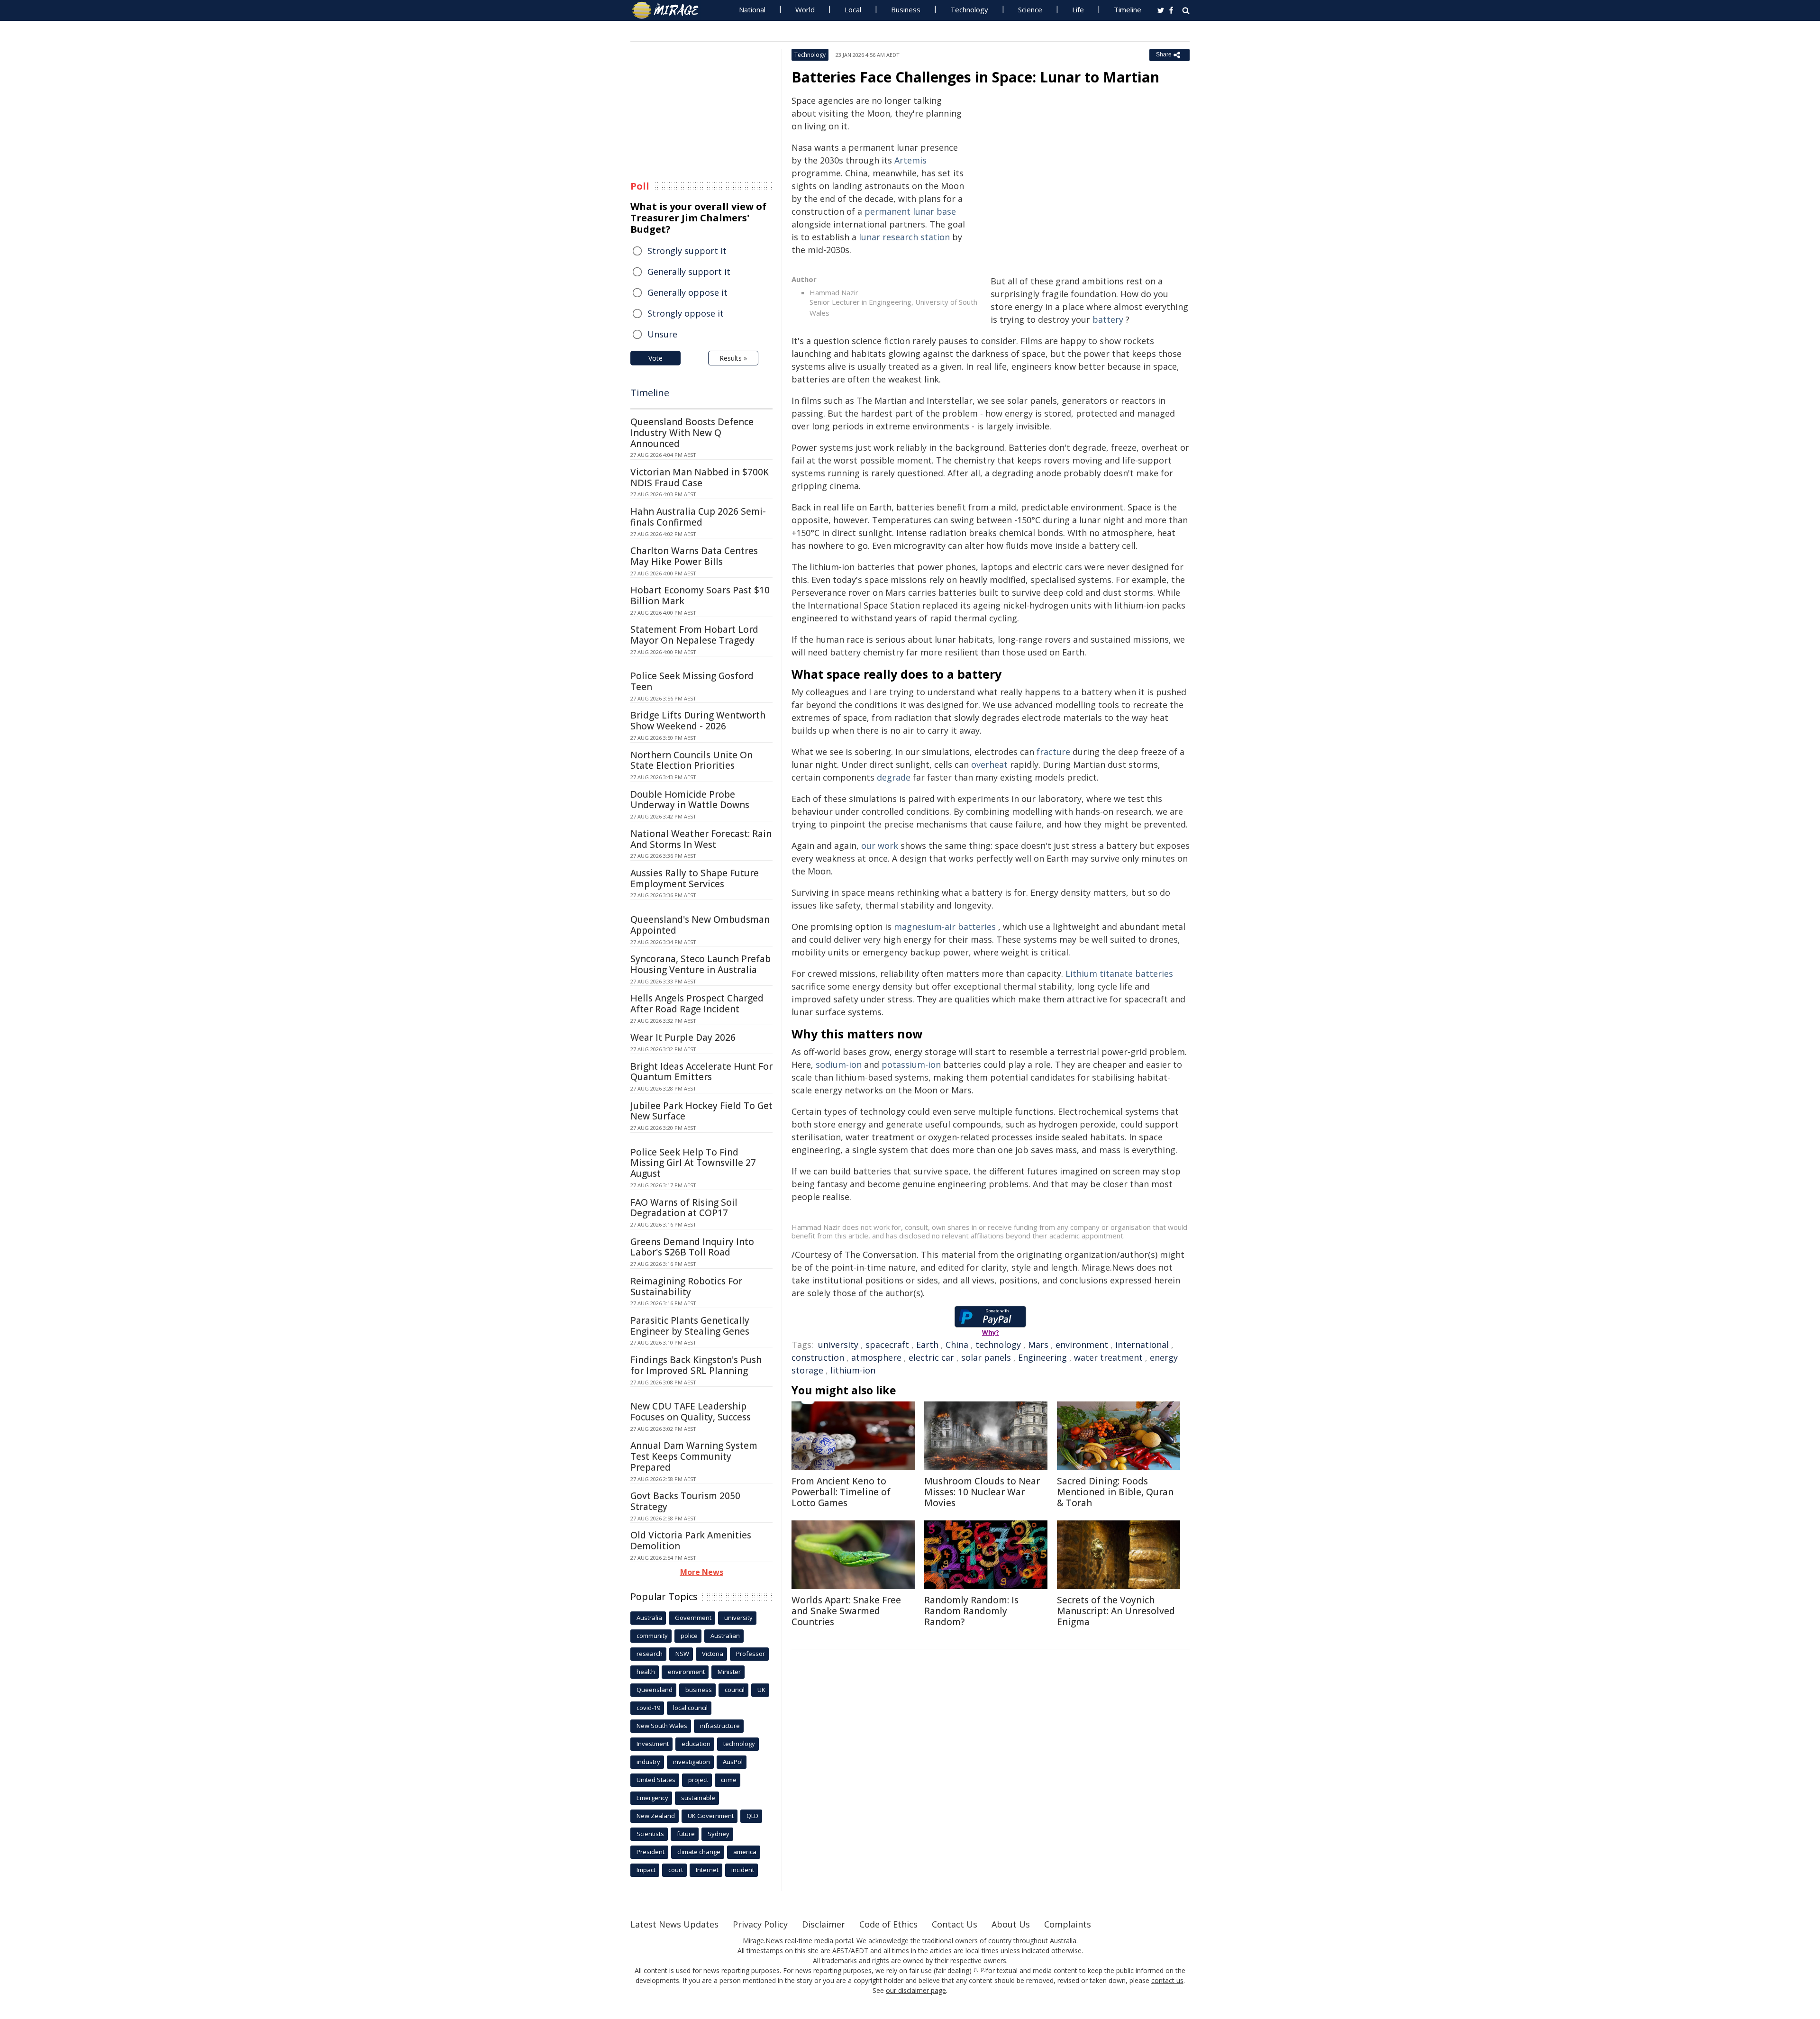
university (838, 1345)
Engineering (1042, 1357)
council (735, 1690)
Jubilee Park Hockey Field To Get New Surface (701, 1111)
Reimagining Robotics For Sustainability (686, 1287)
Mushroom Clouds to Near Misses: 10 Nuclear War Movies (982, 1492)
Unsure (662, 334)
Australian (725, 1636)
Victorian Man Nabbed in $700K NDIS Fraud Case (700, 477)
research (650, 1654)
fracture (1053, 752)
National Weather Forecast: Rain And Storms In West (701, 839)
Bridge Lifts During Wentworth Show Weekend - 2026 (698, 721)
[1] (976, 1970)
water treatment (1108, 1357)
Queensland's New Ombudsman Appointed (700, 925)
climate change (699, 1852)
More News (702, 1572)
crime (729, 1780)
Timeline (1128, 9)
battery (1108, 319)
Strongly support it (687, 251)
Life (1078, 9)
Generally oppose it (687, 292)
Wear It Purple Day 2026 (683, 1037)
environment (1082, 1345)
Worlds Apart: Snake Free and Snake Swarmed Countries (846, 1611)
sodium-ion (839, 1064)
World (805, 9)
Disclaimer (824, 1924)
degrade (894, 777)
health (646, 1672)
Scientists (650, 1834)
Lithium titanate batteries (1119, 973)
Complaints (1068, 1924)
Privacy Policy (760, 1924)
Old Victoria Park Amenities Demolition (691, 1541)
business (699, 1690)
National (752, 9)
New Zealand (656, 1816)
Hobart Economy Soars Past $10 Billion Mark (700, 596)
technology (998, 1345)
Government (693, 1618)
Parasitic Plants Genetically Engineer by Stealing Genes (690, 1326)
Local (853, 9)
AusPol (733, 1762)
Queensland (655, 1690)
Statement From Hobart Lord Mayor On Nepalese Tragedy (694, 635)
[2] (983, 1970)
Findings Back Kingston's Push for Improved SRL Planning (696, 1365)
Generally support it (689, 272)
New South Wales (662, 1726)
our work (880, 846)
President (651, 1852)
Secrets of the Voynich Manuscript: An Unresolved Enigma (1116, 1611)
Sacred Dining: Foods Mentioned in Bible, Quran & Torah (1115, 1492)
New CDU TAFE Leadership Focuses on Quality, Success (691, 1412)
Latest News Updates (674, 1924)
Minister (729, 1672)
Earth (927, 1345)
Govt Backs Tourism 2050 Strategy (685, 1501)
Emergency (652, 1798)
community (652, 1636)
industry (648, 1762)
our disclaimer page (916, 1990)
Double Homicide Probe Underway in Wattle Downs (690, 800)
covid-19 (648, 1708)
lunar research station (904, 237)
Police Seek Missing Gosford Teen (692, 681)
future (686, 1834)
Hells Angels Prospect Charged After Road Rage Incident (697, 1004)
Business (906, 9)
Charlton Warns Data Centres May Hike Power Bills (694, 556)
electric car (931, 1357)
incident (743, 1870)
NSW (682, 1654)
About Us (1011, 1924)
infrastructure (720, 1726)
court (676, 1870)
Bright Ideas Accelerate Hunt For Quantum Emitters (701, 1072)
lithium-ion (853, 1370)
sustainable (698, 1798)
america (745, 1852)
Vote (655, 358)
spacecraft (887, 1345)
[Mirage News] (670, 10)
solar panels (986, 1357)
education (696, 1744)
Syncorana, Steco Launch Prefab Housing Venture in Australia (701, 964)
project (698, 1780)
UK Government (711, 1816)
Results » (733, 358)
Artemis (910, 160)
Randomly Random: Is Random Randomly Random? (971, 1611)
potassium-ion (911, 1064)
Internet (707, 1870)
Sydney (719, 1834)
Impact (646, 1870)
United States (656, 1780)
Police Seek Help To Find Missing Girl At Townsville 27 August (693, 1163)
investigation (692, 1762)
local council (690, 1708)
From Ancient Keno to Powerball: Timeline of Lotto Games (841, 1492)
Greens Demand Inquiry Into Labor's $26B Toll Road (692, 1247)
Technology (969, 9)
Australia (649, 1618)
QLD (752, 1816)
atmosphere (876, 1357)
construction (818, 1357)
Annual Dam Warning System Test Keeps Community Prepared (694, 1456)
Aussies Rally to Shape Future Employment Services (695, 878)
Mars (1038, 1345)
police (689, 1636)
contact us (1167, 1980)
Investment (653, 1744)
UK (761, 1690)
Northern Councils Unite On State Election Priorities (692, 760)
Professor (751, 1654)
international (1142, 1345)
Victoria (713, 1654)
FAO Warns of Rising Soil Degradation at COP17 (684, 1208)
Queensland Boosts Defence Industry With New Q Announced (692, 433)
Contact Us (955, 1924)
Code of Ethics (888, 1924)
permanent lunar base (910, 211)
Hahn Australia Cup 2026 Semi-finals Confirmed (698, 517)
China (957, 1345)
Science (1030, 9)
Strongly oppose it (686, 313)
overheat (989, 764)
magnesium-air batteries (945, 927)
